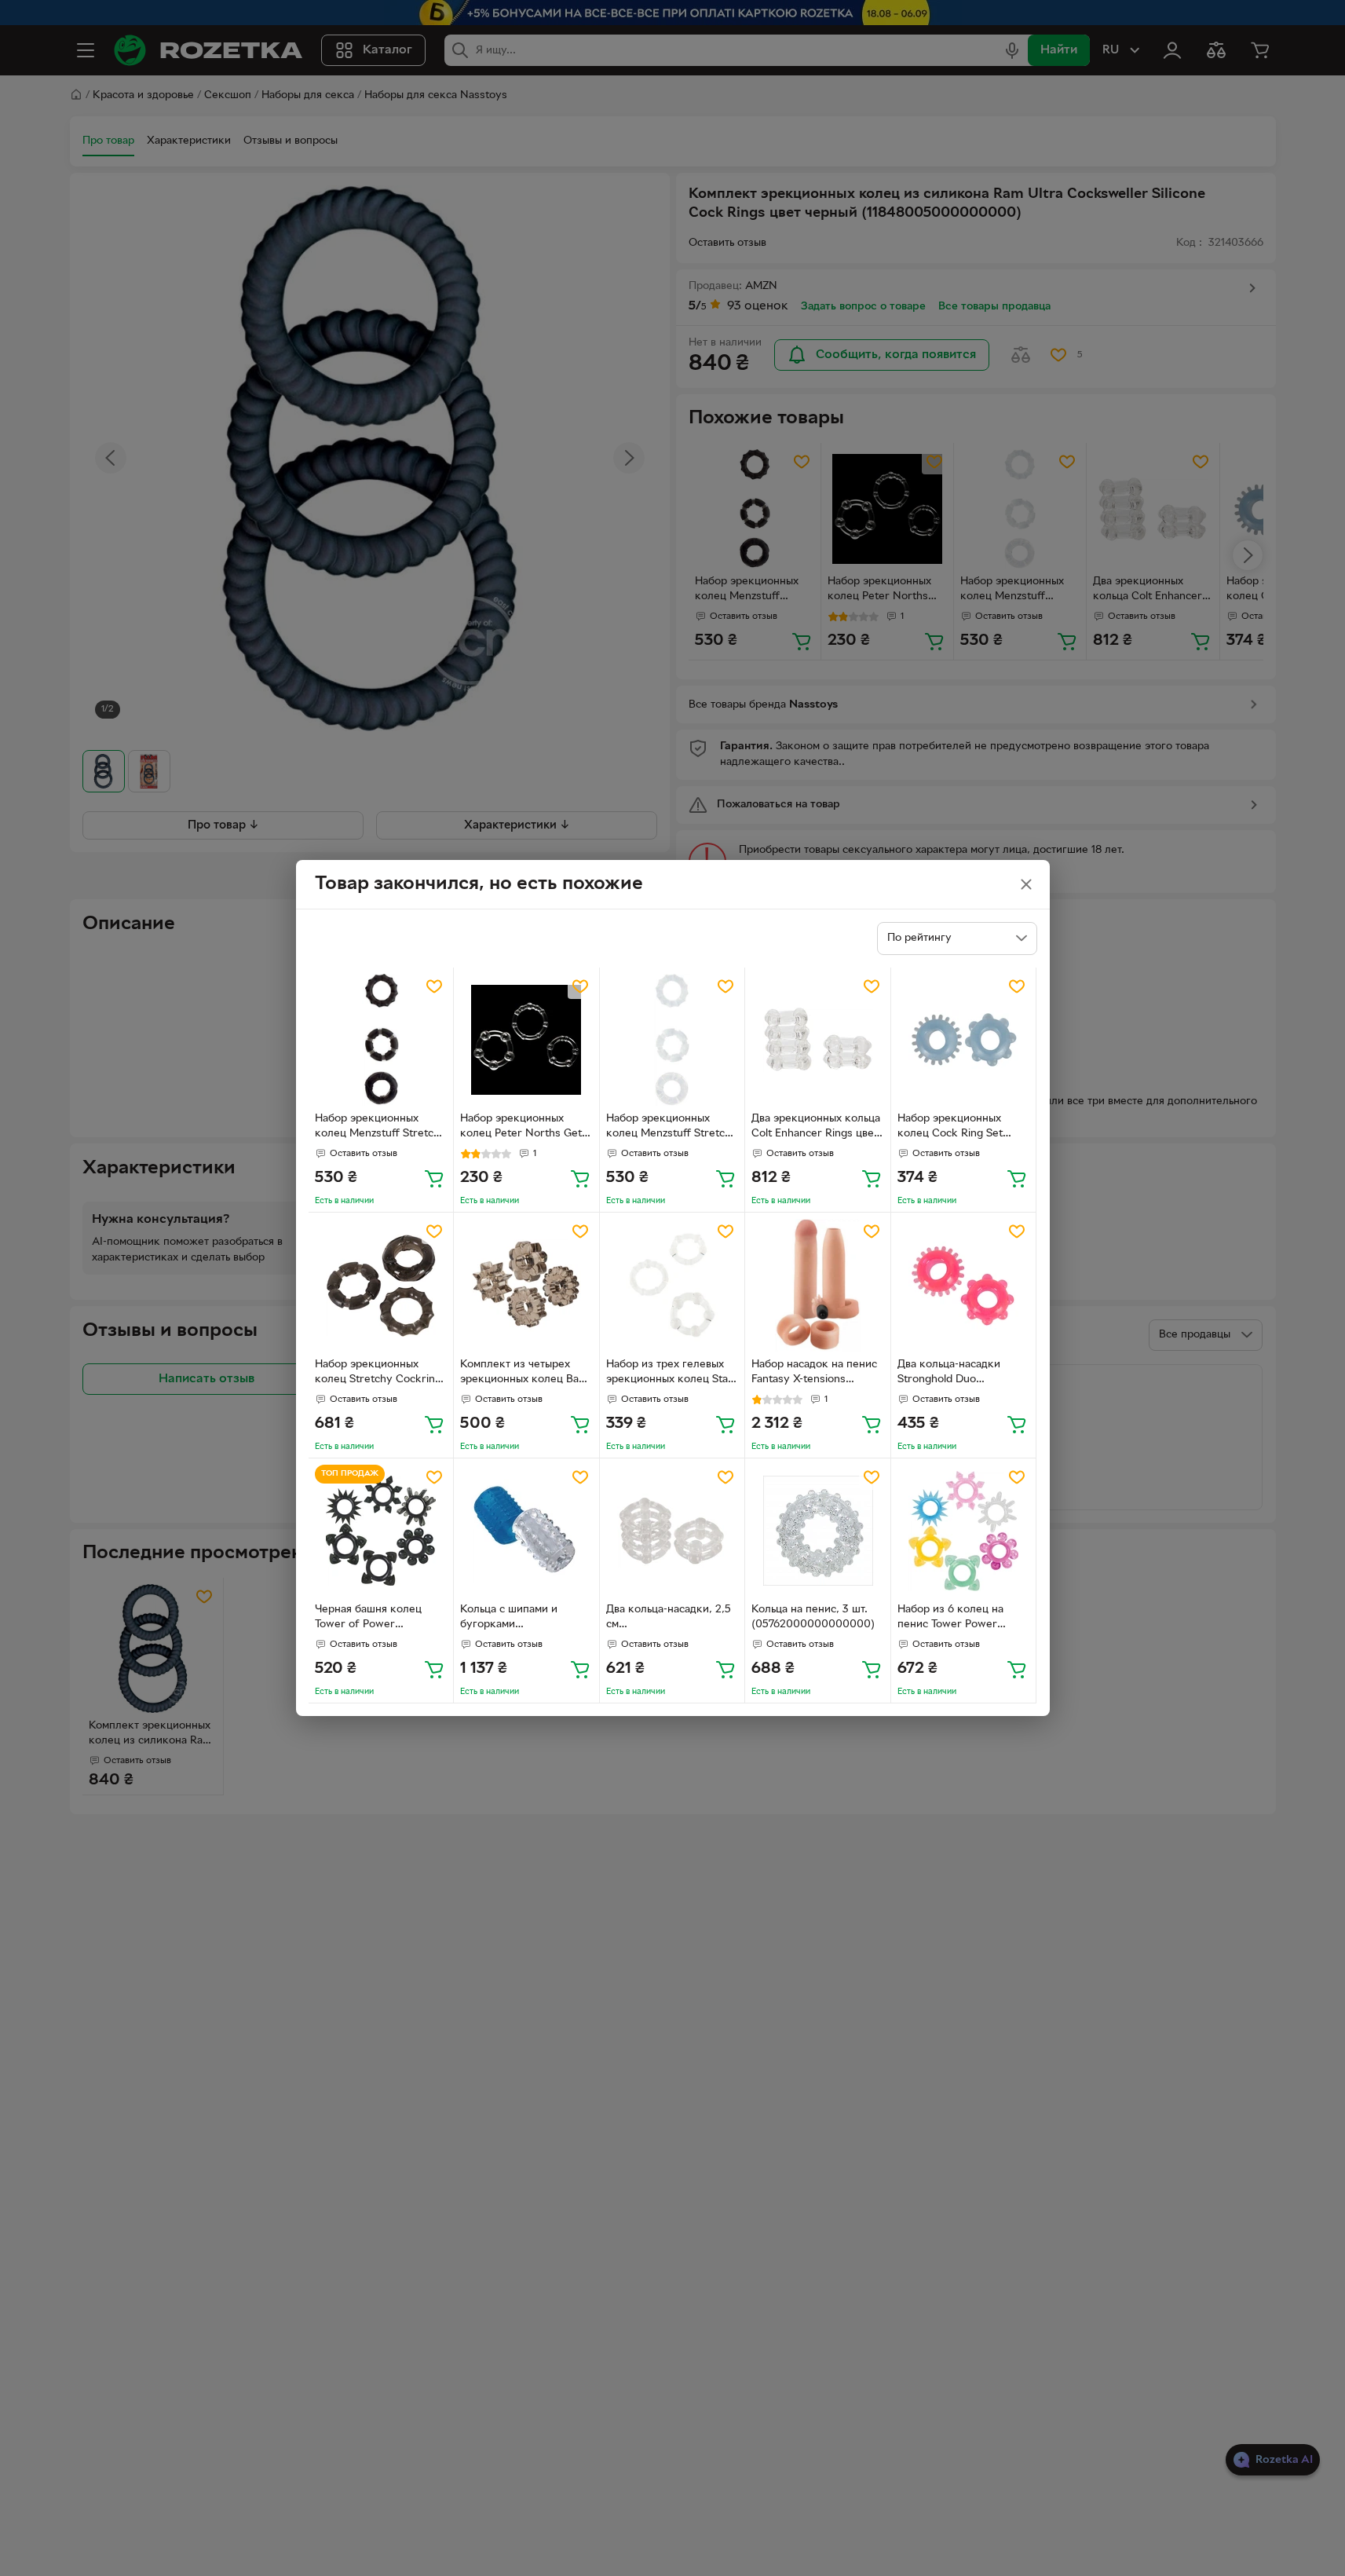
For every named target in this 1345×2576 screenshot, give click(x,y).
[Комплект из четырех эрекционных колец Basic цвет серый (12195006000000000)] (526, 1285)
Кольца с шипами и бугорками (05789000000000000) (522, 1619)
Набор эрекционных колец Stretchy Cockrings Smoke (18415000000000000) (381, 1374)
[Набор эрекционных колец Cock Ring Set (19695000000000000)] (964, 1040)
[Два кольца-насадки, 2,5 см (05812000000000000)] (672, 1531)
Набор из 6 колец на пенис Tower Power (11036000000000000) (958, 1619)
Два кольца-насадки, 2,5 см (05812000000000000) (669, 1619)
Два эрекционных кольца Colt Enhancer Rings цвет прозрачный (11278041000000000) (816, 1128)
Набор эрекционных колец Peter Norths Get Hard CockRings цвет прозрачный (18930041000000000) (521, 1128)
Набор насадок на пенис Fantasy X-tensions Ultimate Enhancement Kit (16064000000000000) (817, 1374)
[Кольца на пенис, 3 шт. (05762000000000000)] (818, 1531)
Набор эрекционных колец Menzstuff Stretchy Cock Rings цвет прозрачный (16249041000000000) (672, 1128)
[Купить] (434, 1178)
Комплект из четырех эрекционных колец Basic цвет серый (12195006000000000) (526, 1374)
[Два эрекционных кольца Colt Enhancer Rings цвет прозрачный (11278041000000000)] (818, 1040)
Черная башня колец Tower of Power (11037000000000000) (375, 1619)
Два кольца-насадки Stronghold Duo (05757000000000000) (959, 1374)
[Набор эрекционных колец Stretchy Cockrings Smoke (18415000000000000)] (381, 1285)
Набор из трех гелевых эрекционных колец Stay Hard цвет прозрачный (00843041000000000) (670, 1374)
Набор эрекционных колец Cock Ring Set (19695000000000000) (958, 1128)
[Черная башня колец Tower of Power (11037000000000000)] (381, 1531)
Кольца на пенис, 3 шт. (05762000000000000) (813, 1617)
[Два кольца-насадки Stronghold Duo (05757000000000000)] (964, 1285)
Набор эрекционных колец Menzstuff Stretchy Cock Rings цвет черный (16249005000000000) (380, 1128)
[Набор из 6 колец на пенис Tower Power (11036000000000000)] (964, 1531)
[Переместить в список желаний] (434, 986)
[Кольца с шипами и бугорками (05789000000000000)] (526, 1531)
